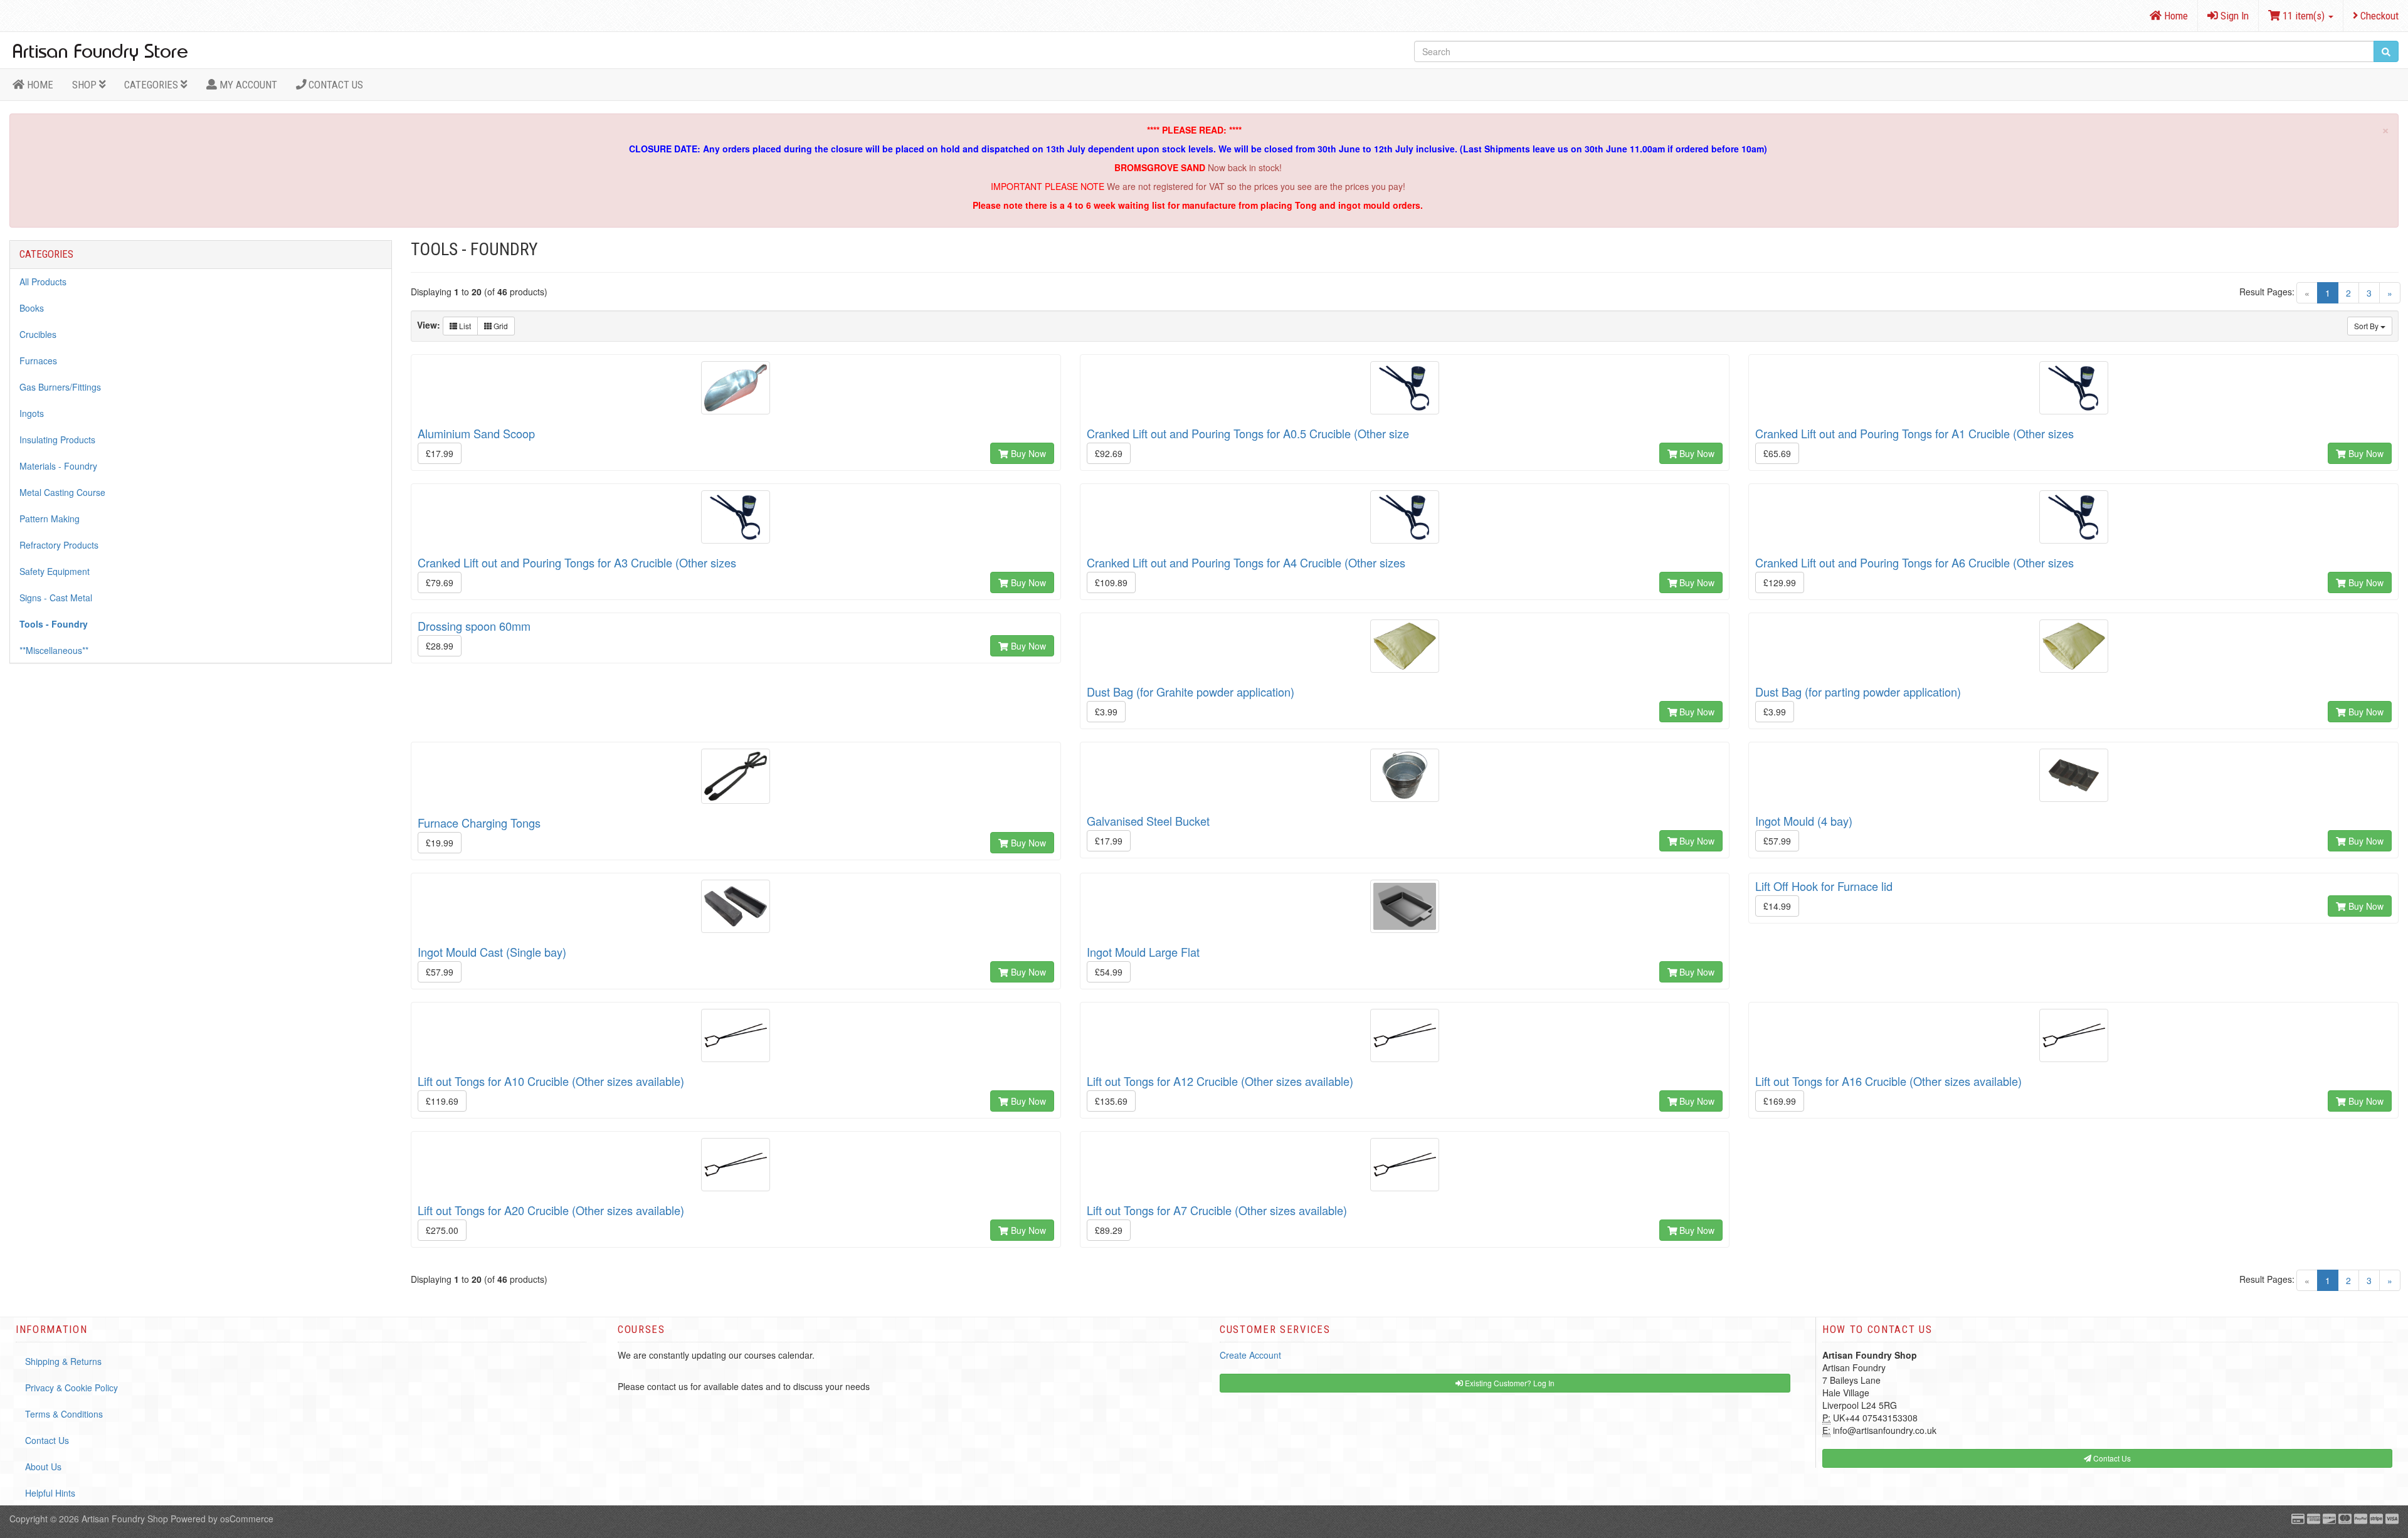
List (464, 326)
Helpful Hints (50, 1493)
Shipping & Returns (63, 1361)
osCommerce (247, 1519)
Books (32, 308)
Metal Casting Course (62, 492)
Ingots (32, 413)
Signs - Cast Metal (56, 598)
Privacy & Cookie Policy (71, 1388)
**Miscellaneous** (54, 650)
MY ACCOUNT (247, 85)
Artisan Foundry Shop (125, 1519)
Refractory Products (59, 545)
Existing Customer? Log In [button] (1509, 1383)
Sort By (2367, 326)
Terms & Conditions (64, 1414)
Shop (86, 85)
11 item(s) (2304, 16)
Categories (152, 85)
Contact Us (335, 85)
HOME (39, 85)
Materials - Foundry (58, 466)
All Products (43, 282)
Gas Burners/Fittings (60, 387)
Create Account (1250, 1355)
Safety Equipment (55, 571)
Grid (500, 326)
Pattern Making (50, 519)
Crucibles (38, 334)
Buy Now (1027, 453)
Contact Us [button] (2111, 1458)
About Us (43, 1467)
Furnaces (38, 361)
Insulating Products (57, 440)
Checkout (2378, 16)
